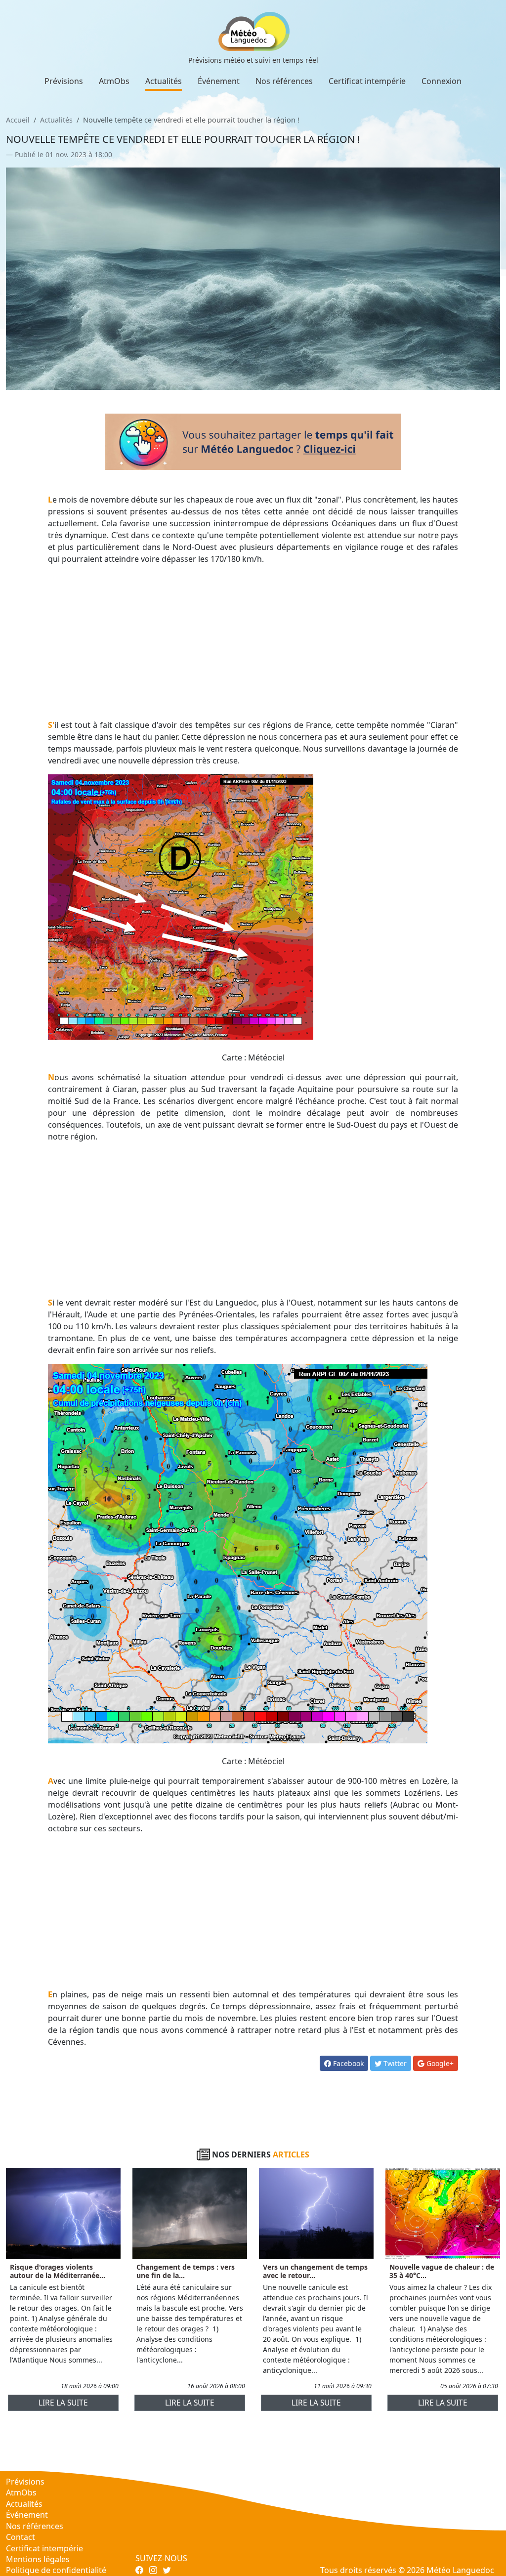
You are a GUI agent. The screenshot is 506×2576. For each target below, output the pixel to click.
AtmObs (114, 81)
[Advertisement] (253, 642)
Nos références (284, 81)
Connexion (442, 81)
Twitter (394, 2063)
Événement (219, 81)
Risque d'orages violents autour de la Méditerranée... (58, 2271)
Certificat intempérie (367, 81)
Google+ (439, 2063)
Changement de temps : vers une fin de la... (186, 2271)
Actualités (164, 81)
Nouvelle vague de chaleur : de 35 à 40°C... (442, 2271)
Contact (21, 2537)
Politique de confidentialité (56, 2570)
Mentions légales (38, 2559)
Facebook (347, 2063)
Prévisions (64, 81)
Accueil (18, 120)
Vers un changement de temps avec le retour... (315, 2271)
